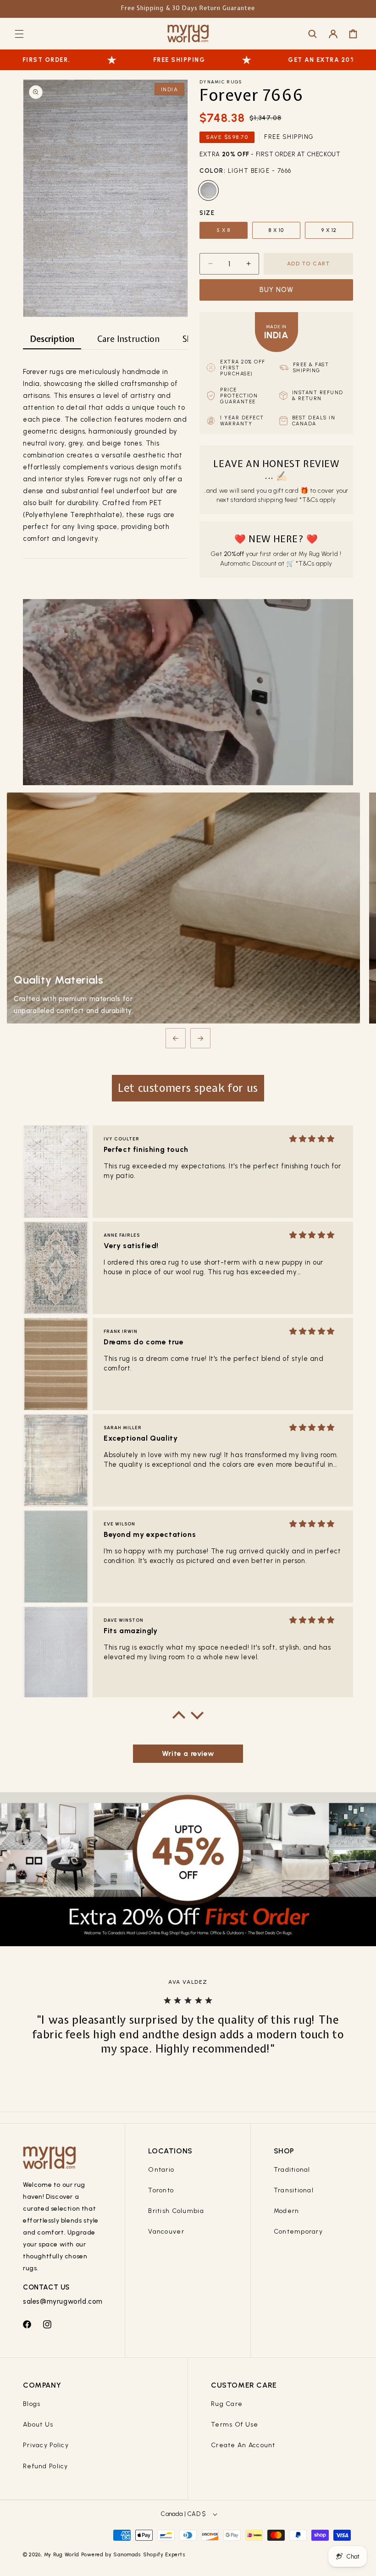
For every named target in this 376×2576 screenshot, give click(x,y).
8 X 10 (276, 230)
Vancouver (166, 2232)
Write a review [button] (188, 1753)
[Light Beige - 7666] (208, 190)
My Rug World (62, 2555)
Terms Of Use (235, 2425)
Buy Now (276, 290)
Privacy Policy (46, 2445)
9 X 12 (329, 230)
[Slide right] (200, 1038)
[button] (19, 34)
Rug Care (227, 2404)
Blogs (32, 2404)
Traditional (292, 2170)
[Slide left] (176, 1038)
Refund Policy (46, 2466)
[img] (312, 1139)
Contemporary (298, 2232)
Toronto (161, 2190)
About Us (38, 2425)
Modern (287, 2211)
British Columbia (176, 2211)
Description (52, 339)
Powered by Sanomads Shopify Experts (133, 2555)
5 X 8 (224, 230)
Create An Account (243, 2445)
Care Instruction (128, 339)
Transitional (294, 2190)
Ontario (161, 2170)
